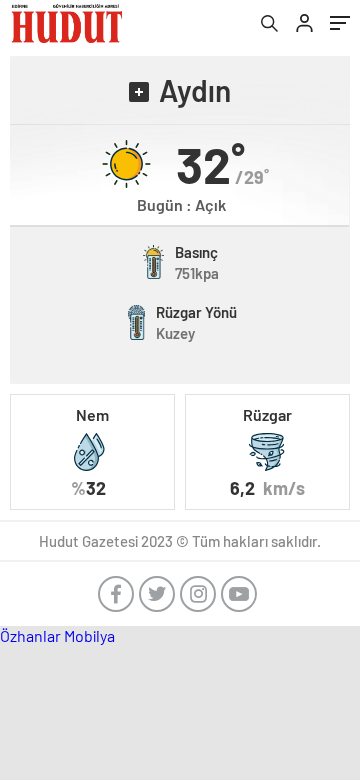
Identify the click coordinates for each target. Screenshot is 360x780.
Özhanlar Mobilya (57, 635)
